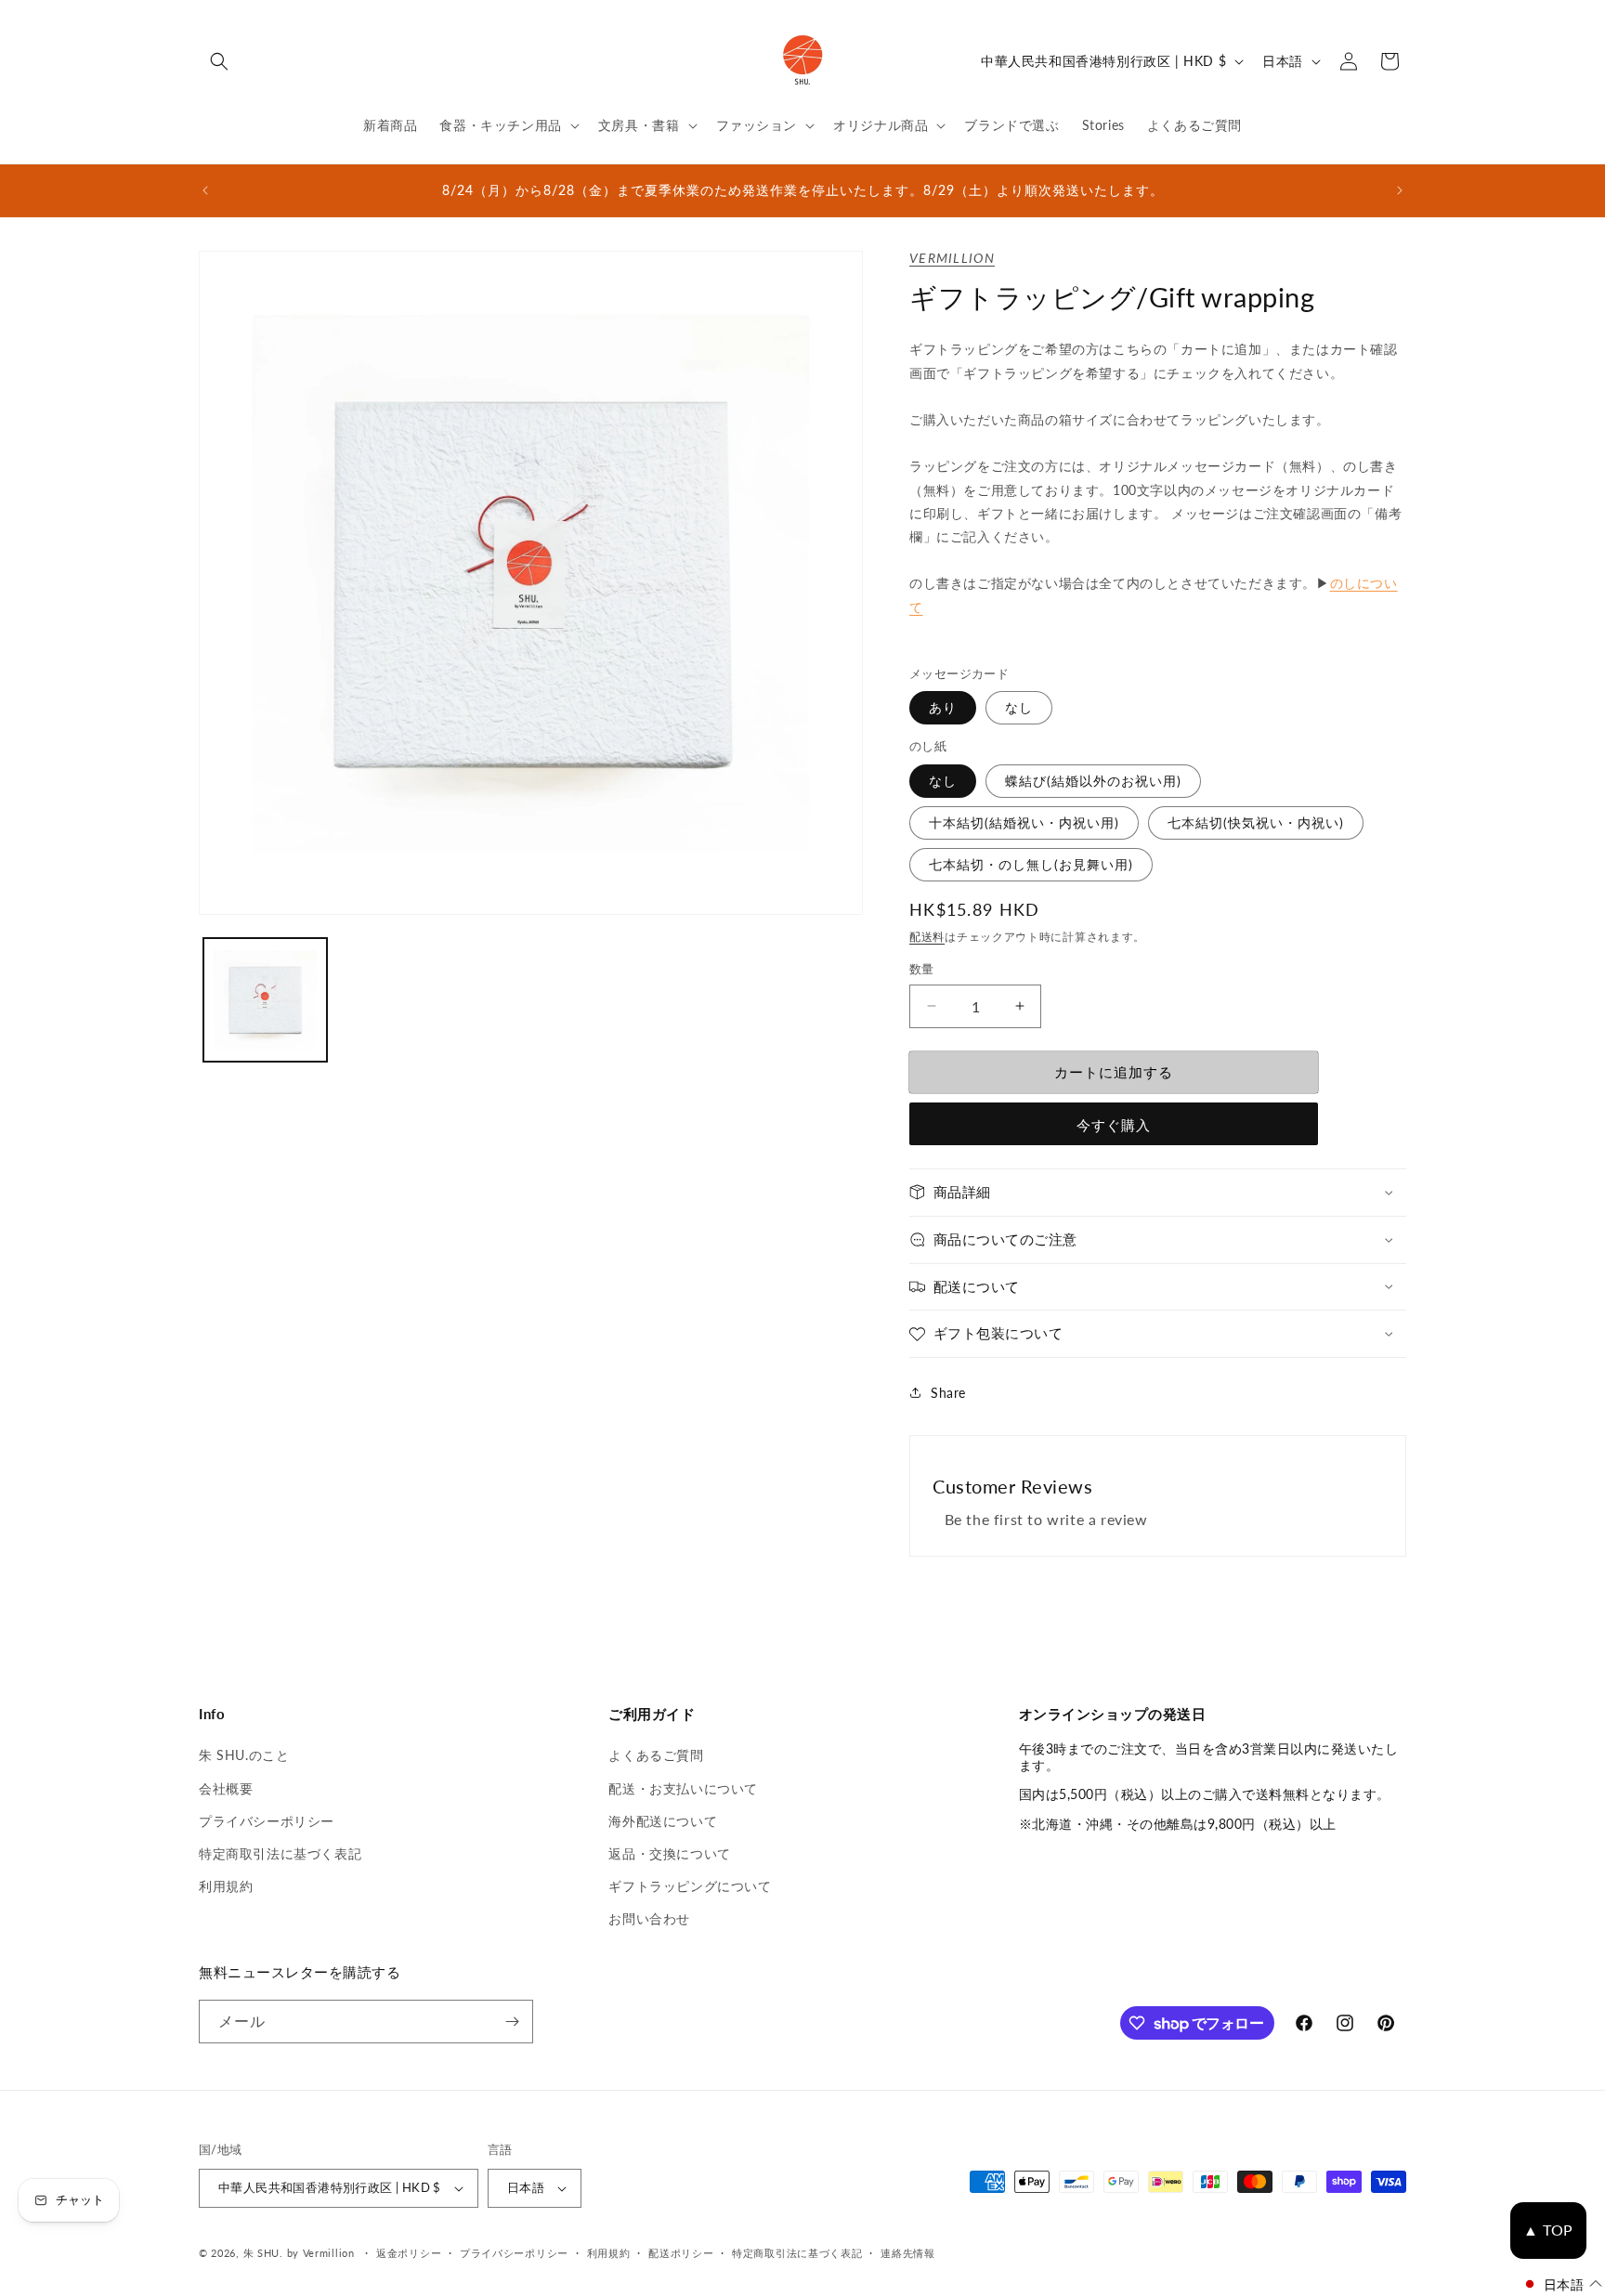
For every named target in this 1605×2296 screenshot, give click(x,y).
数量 (922, 969)
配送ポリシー (681, 2253)
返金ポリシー (409, 2253)
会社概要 (226, 1788)
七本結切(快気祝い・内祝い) (1256, 822)
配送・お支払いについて (683, 1788)
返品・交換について (669, 1853)
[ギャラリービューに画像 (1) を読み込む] (265, 1000)
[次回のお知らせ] (1400, 190)
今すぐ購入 (1114, 1125)
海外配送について (663, 1821)
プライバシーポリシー (267, 1821)
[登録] (512, 2022)
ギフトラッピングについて (690, 1886)
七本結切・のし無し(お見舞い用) (1031, 864)
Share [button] (948, 1393)
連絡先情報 (908, 2253)
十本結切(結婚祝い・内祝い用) (1024, 822)
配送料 (927, 937)
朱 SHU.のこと (244, 1755)
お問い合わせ (649, 1918)
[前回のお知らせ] (205, 190)
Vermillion (952, 258)
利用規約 (226, 1886)
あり (943, 707)
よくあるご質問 (656, 1755)
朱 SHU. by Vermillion (299, 2253)
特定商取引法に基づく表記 (280, 1853)
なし (1019, 707)
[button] (219, 61)
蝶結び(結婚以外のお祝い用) (1093, 781)
